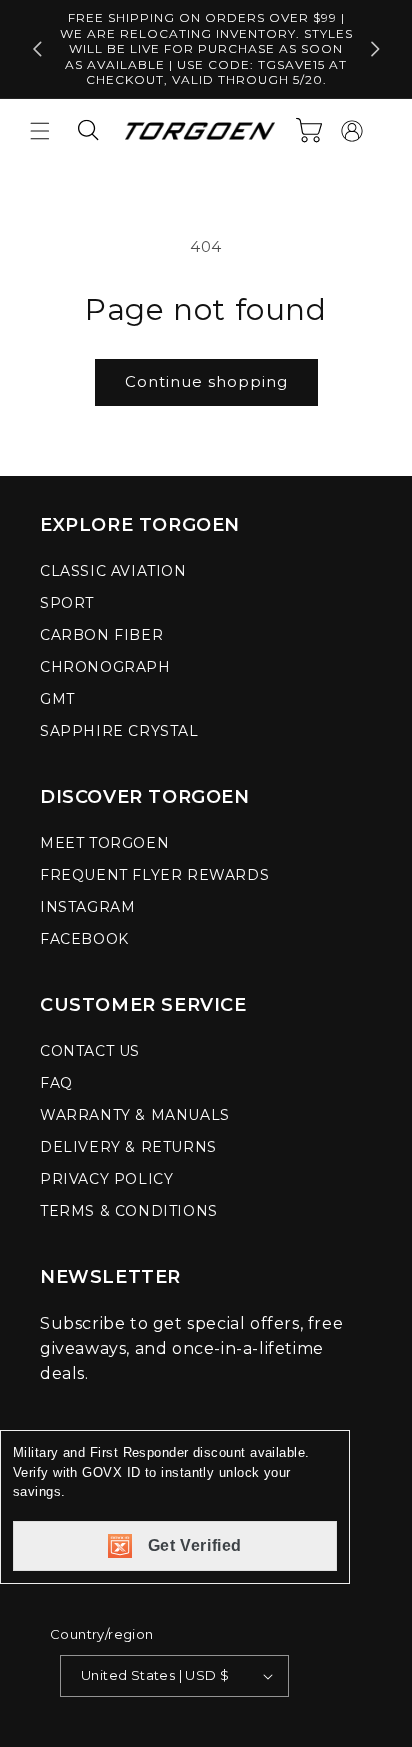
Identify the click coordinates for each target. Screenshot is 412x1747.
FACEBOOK (84, 939)
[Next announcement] (375, 49)
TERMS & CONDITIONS (129, 1211)
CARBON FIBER (101, 635)
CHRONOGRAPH (105, 667)
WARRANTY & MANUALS (135, 1115)
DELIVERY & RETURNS (128, 1147)
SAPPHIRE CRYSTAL (119, 731)
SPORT (67, 603)
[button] (40, 131)
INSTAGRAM (87, 907)
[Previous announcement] (37, 49)
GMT (57, 699)
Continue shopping (206, 381)
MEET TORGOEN (104, 843)
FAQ (56, 1083)
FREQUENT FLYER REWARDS (154, 875)
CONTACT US (90, 1051)
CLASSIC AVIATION (113, 571)
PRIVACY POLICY (106, 1179)
